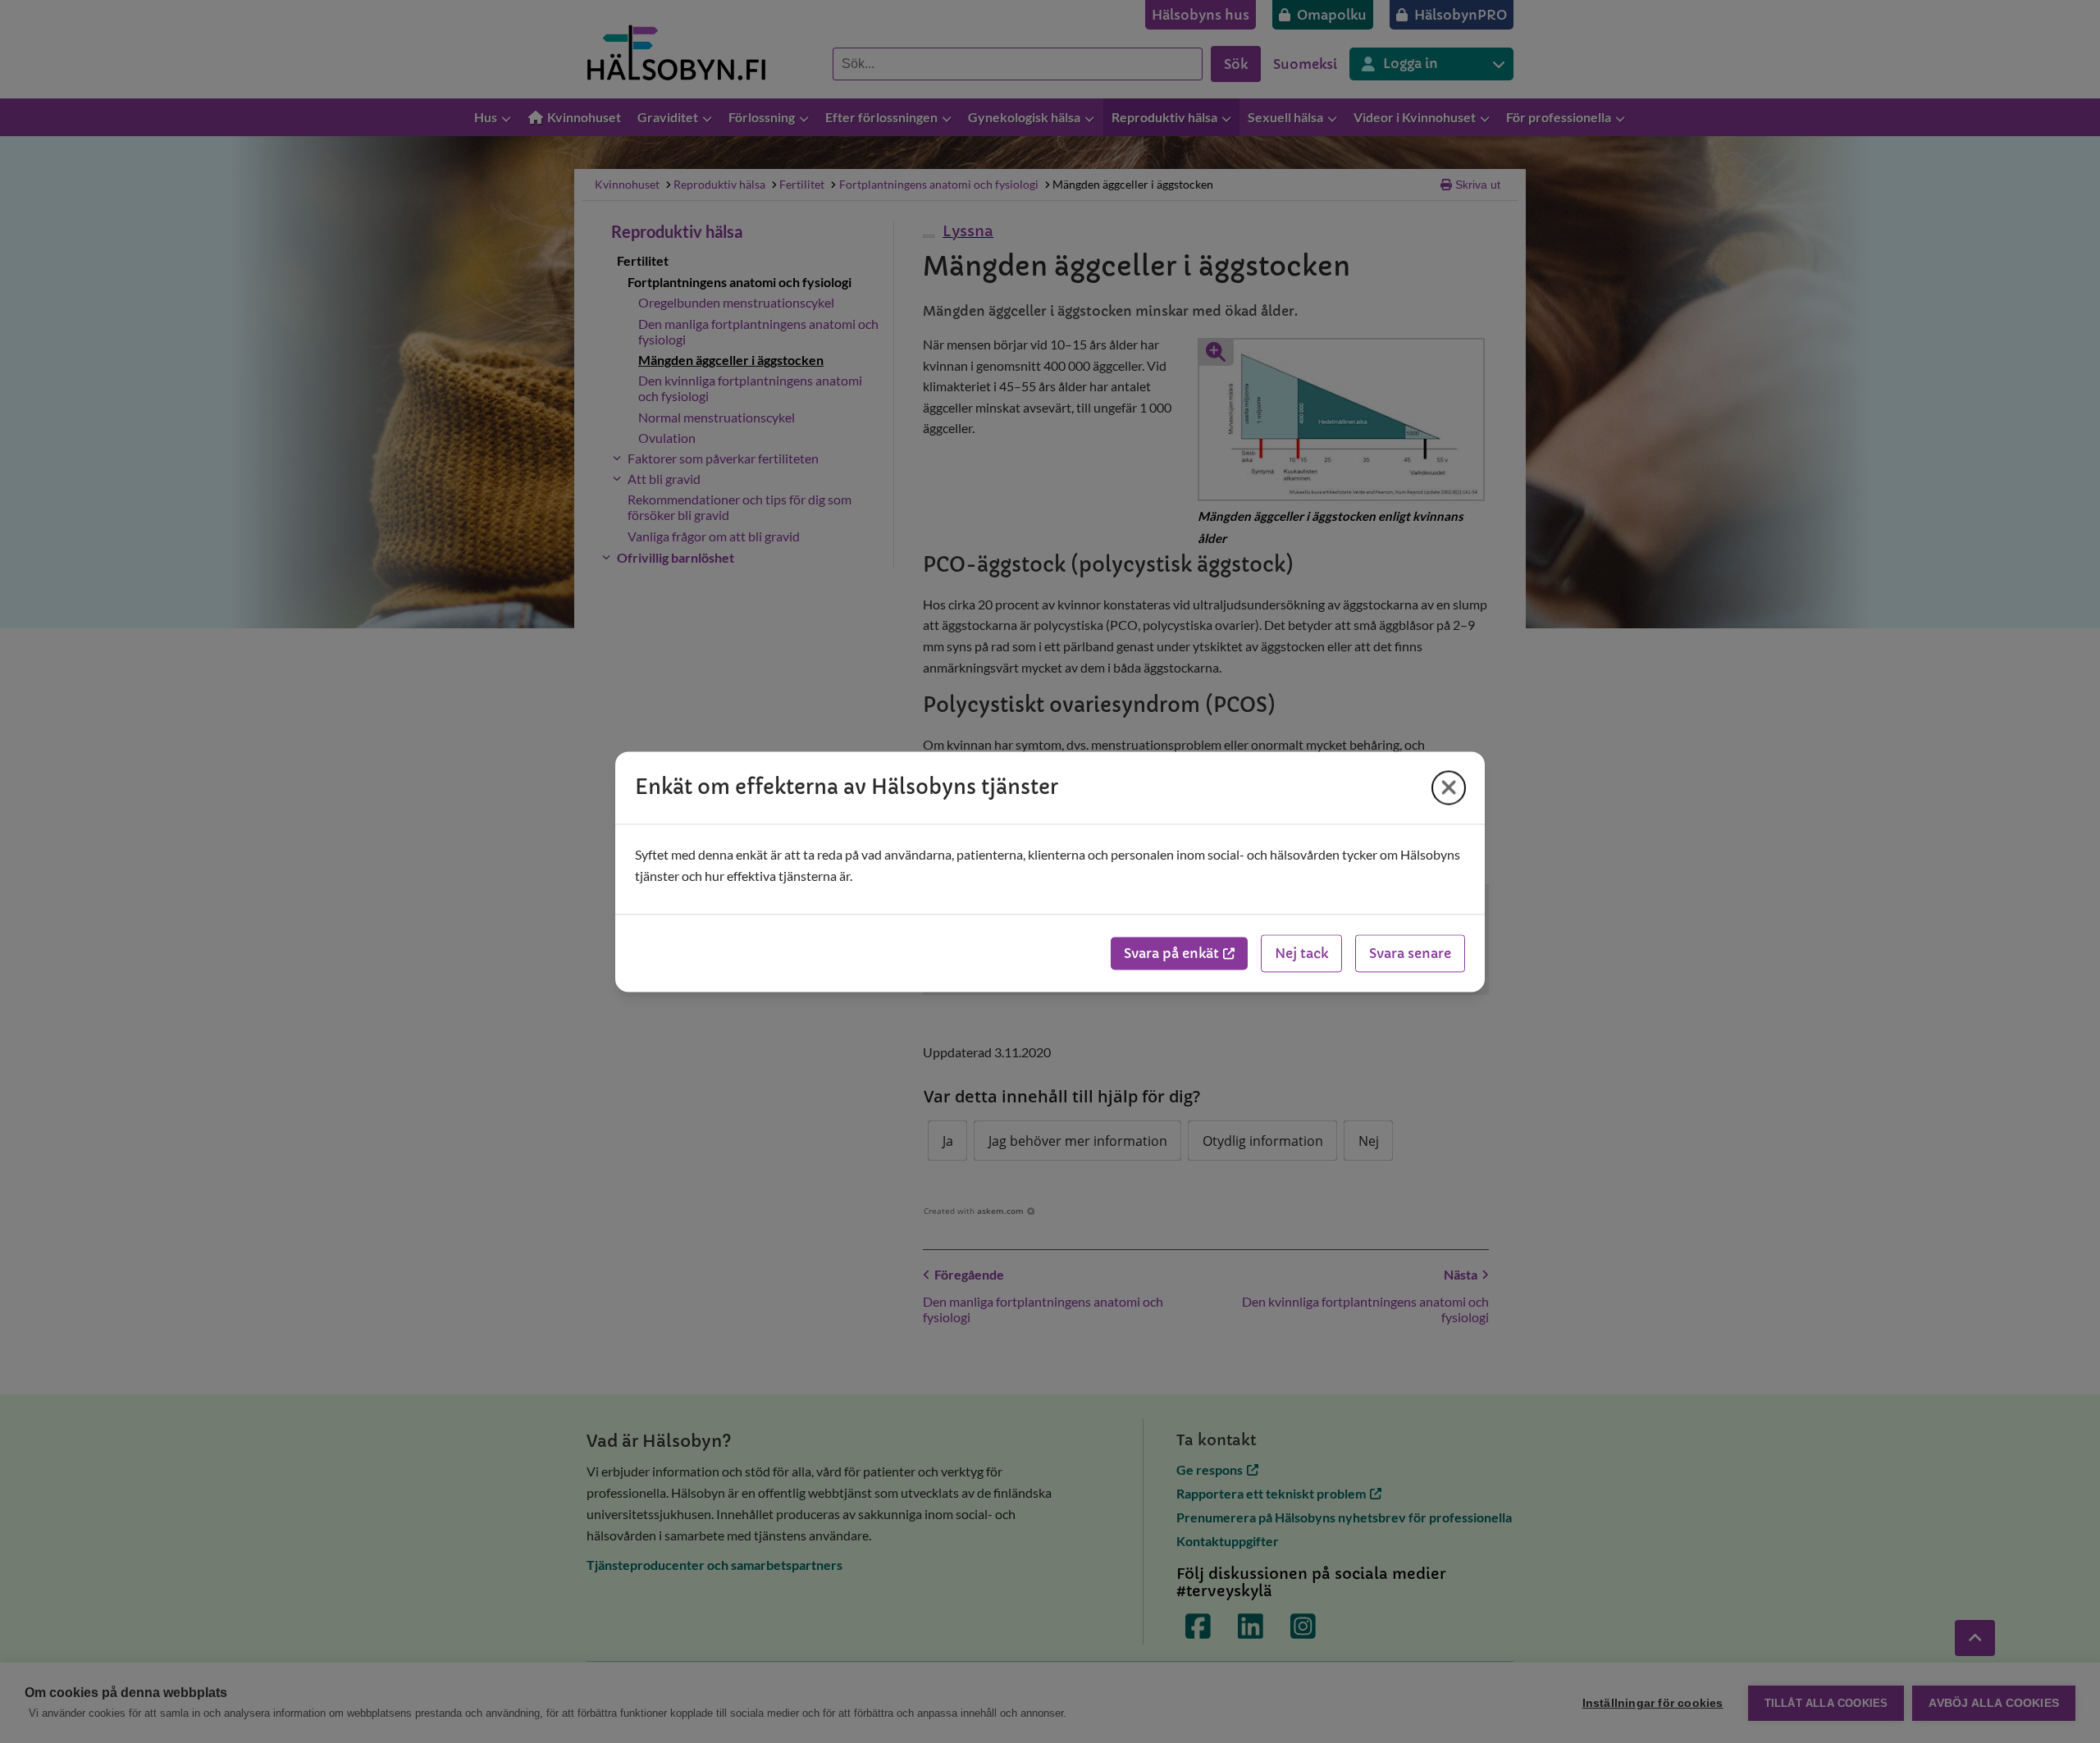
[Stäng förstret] (1449, 787)
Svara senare (1410, 953)
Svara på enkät (1171, 953)
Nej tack (1301, 953)
